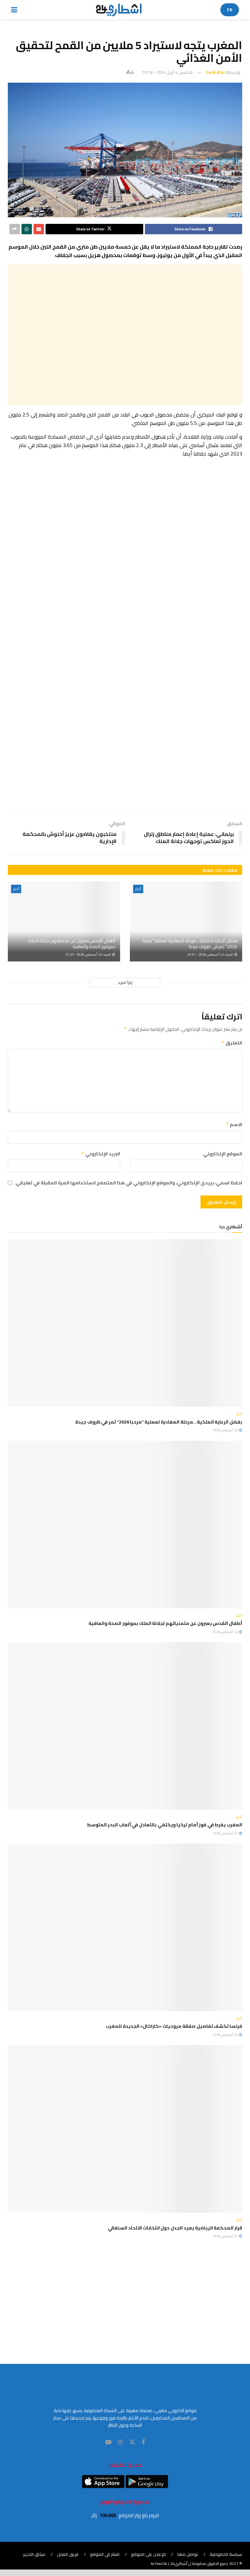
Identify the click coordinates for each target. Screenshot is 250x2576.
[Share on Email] (39, 229)
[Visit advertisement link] (125, 580)
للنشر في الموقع (105, 2554)
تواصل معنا (188, 2554)
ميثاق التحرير (34, 2554)
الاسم (234, 1124)
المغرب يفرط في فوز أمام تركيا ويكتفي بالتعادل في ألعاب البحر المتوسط (165, 1825)
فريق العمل (68, 2554)
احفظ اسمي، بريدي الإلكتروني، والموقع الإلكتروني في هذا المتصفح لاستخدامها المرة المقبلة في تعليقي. (128, 1183)
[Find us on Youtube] (108, 2442)
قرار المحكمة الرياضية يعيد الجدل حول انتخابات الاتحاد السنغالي (175, 2228)
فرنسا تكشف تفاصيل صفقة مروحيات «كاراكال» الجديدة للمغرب (174, 2026)
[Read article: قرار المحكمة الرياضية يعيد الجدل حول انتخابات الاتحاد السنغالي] (125, 2129)
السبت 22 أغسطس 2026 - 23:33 (88, 954)
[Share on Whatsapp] (27, 229)
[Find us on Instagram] (120, 2442)
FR (230, 10)
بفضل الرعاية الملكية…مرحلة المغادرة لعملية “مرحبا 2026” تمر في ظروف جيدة (190, 944)
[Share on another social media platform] (15, 229)
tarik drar (215, 72)
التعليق (232, 1043)
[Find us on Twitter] (132, 2442)
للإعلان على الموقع (148, 2554)
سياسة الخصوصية (226, 2554)
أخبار (138, 889)
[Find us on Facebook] (143, 2442)
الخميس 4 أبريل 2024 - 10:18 (167, 72)
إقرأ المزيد (125, 983)
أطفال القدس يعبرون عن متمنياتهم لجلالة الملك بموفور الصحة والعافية (71, 944)
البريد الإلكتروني (101, 1154)
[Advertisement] (125, 335)
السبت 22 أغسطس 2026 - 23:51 (210, 954)
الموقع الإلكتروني (223, 1154)
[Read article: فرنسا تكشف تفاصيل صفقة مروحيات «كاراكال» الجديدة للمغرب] (125, 1927)
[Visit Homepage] (119, 10)
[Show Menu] (14, 10)
